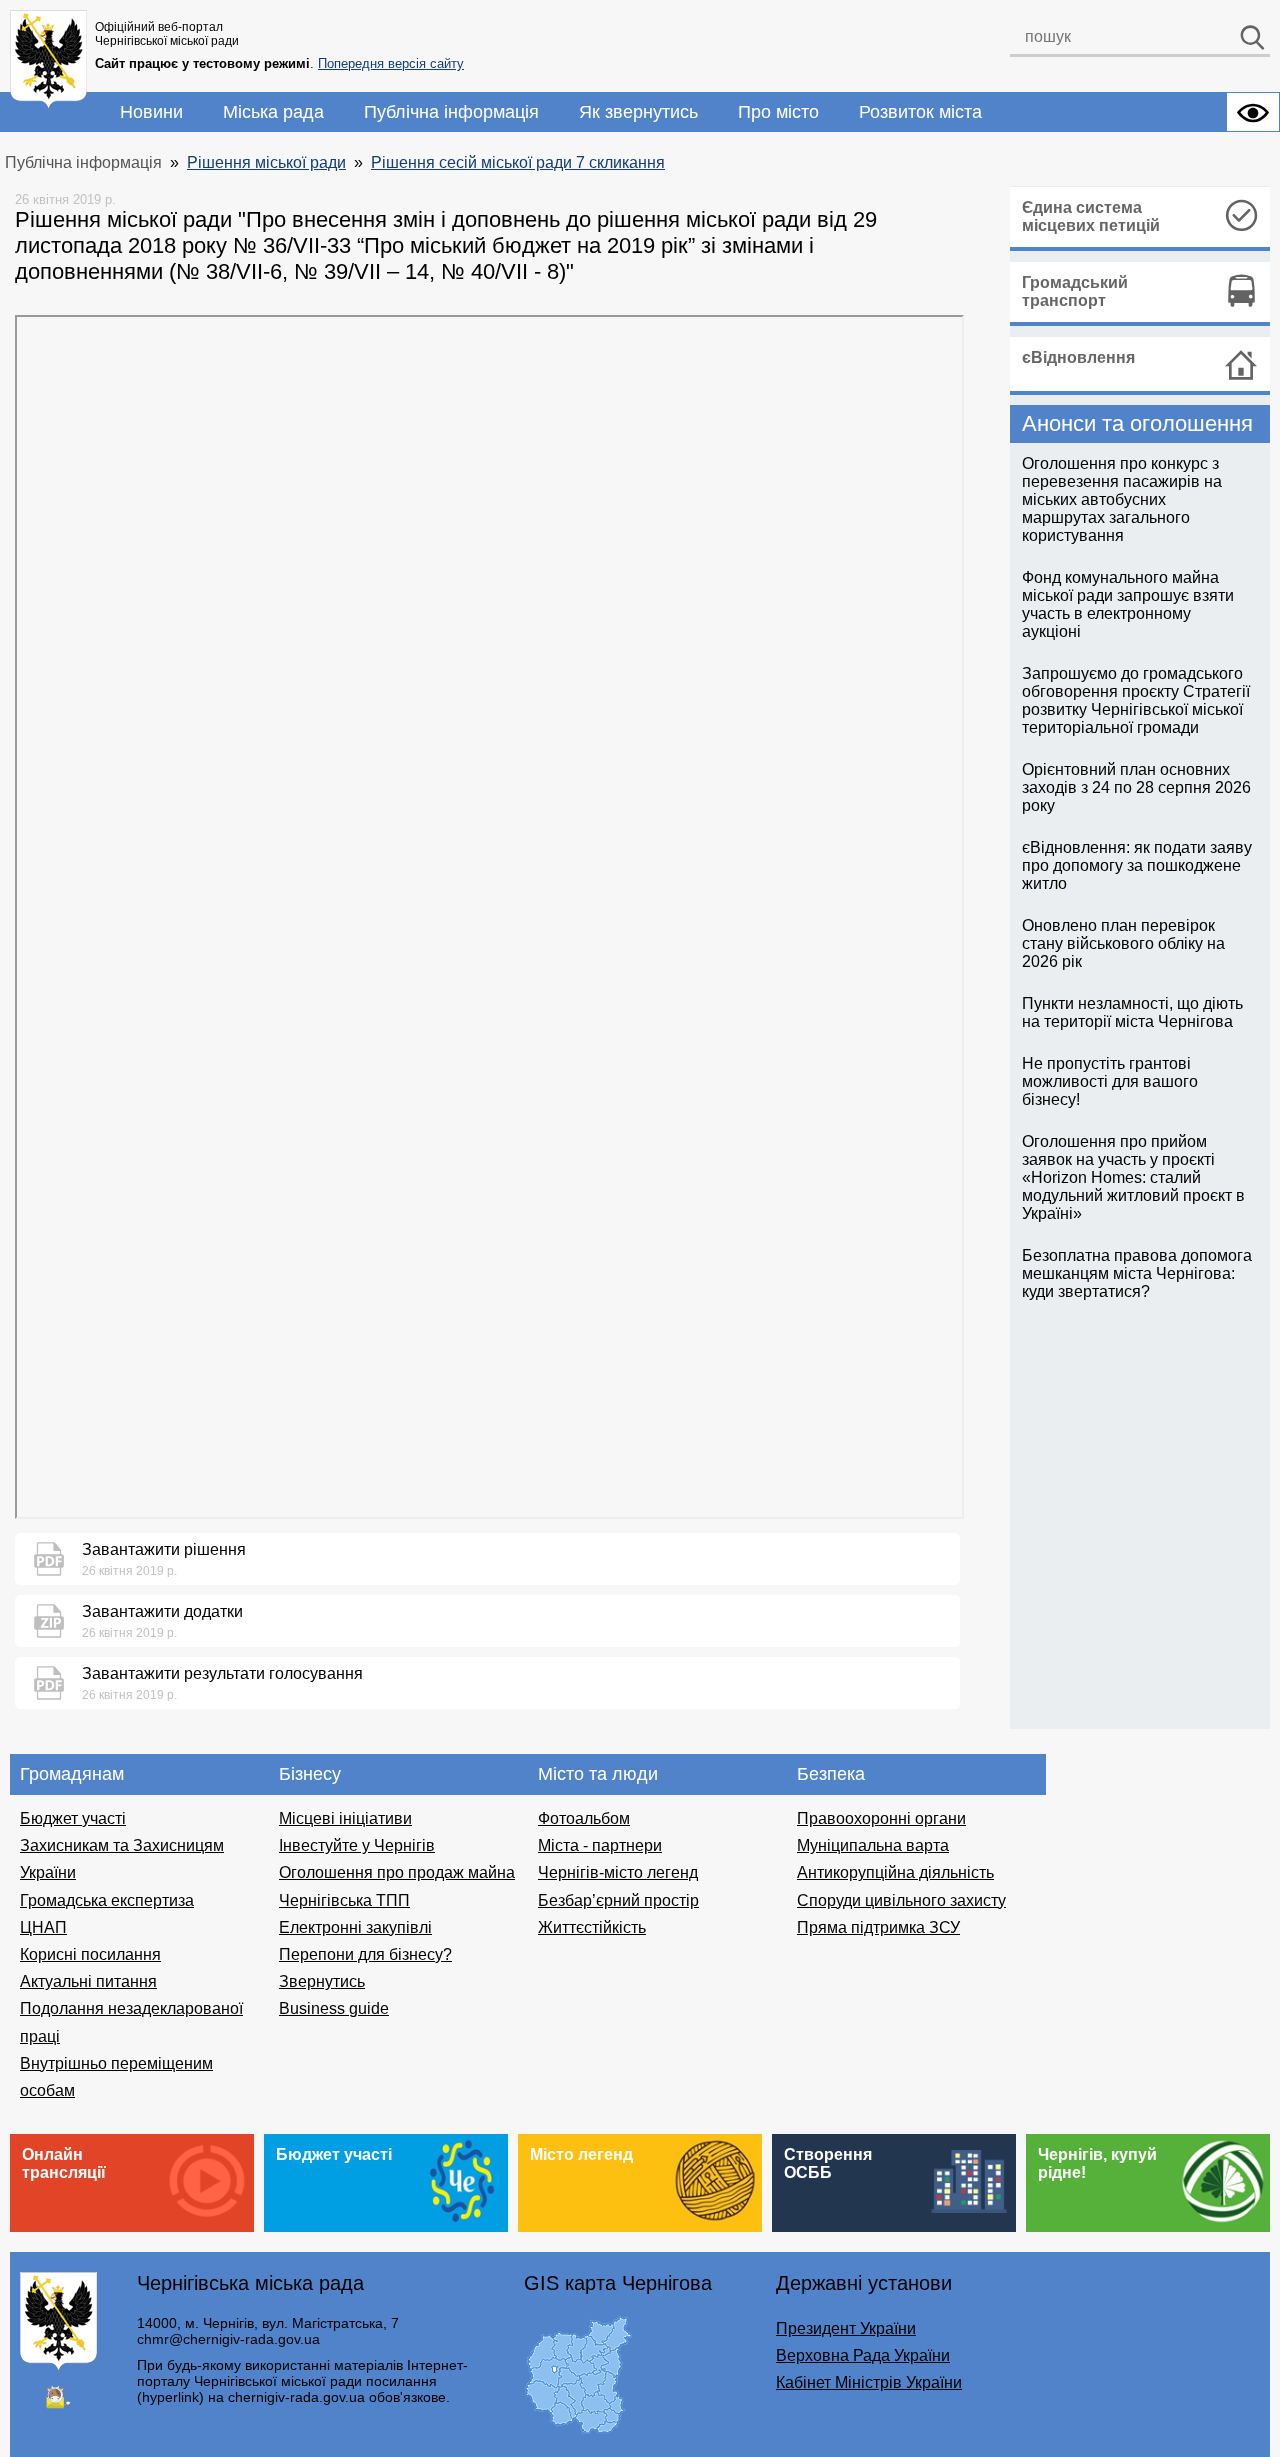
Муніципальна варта (873, 1845)
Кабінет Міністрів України (869, 2382)
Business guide (334, 2008)
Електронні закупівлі (355, 1927)
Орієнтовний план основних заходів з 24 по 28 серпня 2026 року (1136, 787)
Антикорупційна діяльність (895, 1872)
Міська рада (273, 112)
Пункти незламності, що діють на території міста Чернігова (1132, 1012)
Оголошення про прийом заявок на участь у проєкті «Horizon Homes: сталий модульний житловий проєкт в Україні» (1133, 1177)
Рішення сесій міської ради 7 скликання (518, 162)
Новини (151, 112)
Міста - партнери (600, 1845)
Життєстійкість (592, 1927)
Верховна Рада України (863, 2355)
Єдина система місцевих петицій (1091, 216)
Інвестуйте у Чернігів (357, 1845)
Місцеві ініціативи (345, 1818)
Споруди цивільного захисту (901, 1900)
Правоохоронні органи (881, 1818)
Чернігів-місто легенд (618, 1872)
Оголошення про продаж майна (397, 1872)
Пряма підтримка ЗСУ (878, 1927)
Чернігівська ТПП (344, 1900)
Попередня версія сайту (391, 63)
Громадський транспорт (1075, 291)
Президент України (846, 2328)
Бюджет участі (73, 1818)
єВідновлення (1078, 357)
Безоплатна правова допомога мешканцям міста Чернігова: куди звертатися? (1137, 1273)
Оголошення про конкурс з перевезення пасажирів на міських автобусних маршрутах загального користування (1122, 499)
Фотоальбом (584, 1818)
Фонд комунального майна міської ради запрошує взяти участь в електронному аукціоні (1128, 604)
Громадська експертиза (107, 1900)
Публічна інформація (451, 112)
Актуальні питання (88, 1981)
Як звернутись (638, 112)
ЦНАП (43, 1927)
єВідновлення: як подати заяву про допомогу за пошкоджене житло (1137, 865)
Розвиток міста (920, 112)
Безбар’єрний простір (618, 1900)
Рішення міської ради (266, 162)
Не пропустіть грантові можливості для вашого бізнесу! (1110, 1081)
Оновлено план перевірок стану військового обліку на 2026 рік (1123, 943)
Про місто (778, 112)
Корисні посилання (90, 1954)
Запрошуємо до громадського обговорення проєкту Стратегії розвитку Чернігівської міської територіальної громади (1136, 700)
